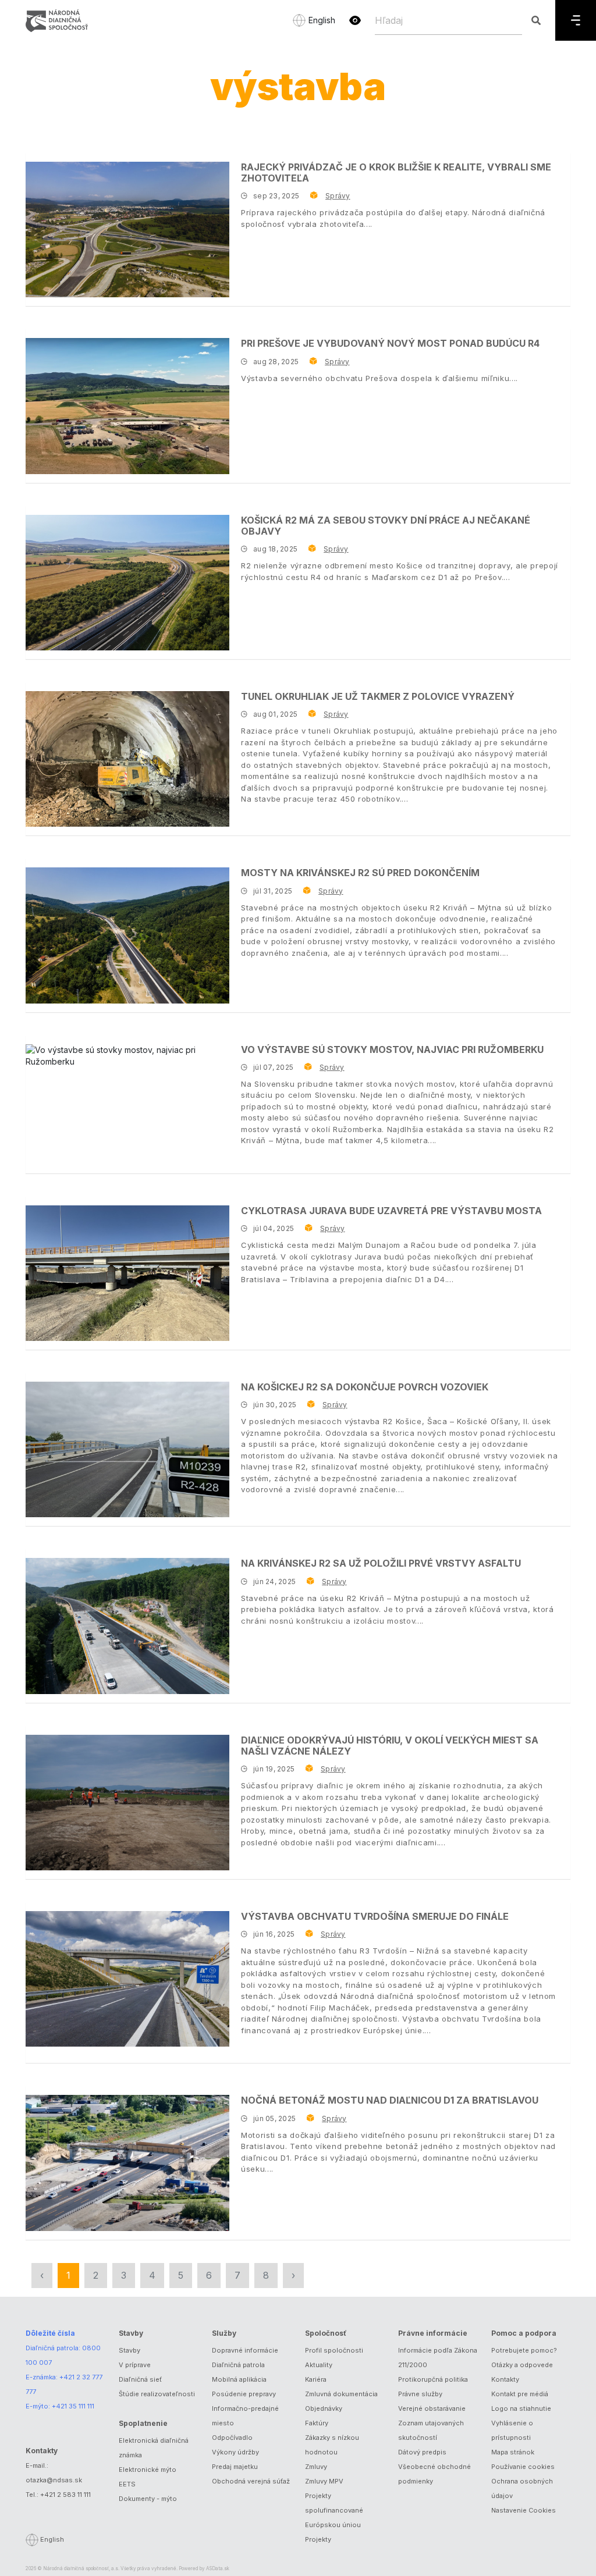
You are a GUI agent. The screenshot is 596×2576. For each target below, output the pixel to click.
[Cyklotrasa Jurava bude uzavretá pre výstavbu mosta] (127, 1273)
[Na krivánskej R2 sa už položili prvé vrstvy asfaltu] (127, 1626)
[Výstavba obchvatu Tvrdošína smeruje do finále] (127, 1979)
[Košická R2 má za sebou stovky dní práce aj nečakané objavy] (127, 583)
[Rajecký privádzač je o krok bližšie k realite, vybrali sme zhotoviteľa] (127, 230)
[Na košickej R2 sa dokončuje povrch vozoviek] (127, 1449)
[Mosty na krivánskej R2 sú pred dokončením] (127, 935)
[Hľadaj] (536, 20)
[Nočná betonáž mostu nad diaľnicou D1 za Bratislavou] (127, 2163)
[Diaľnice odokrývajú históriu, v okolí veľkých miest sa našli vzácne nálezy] (127, 1803)
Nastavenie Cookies (524, 2510)
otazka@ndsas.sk (54, 2480)
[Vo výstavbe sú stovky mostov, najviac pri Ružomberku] (127, 1056)
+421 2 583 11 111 (65, 2495)
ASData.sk (218, 2568)
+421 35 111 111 (73, 2406)
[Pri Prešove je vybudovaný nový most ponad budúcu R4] (127, 406)
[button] (355, 20)
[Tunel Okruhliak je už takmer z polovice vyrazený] (127, 759)
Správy (338, 196)
